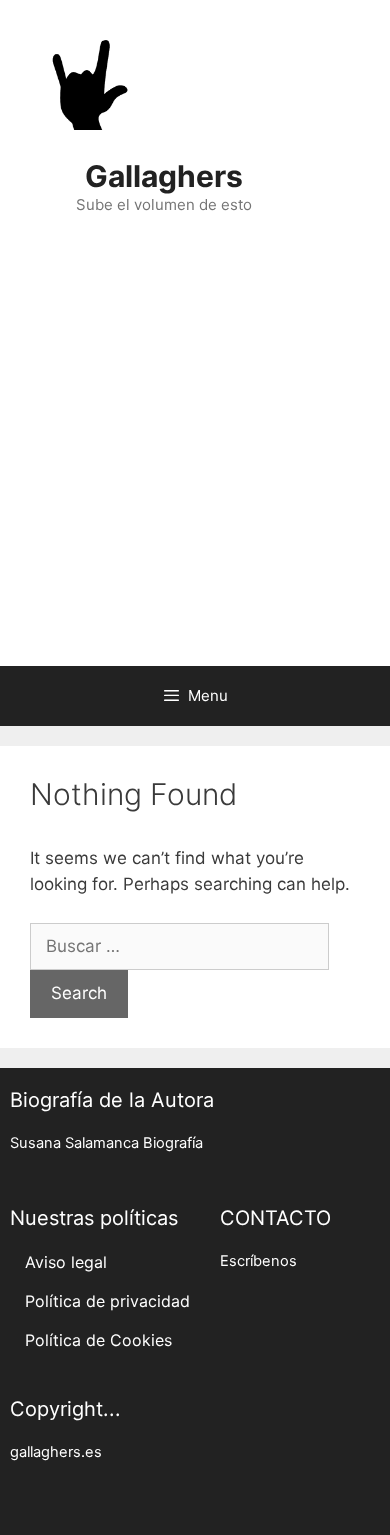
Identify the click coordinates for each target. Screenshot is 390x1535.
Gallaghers (164, 176)
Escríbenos (258, 1261)
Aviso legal (66, 1262)
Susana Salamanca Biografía (106, 1143)
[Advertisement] (195, 451)
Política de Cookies (98, 1340)
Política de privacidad (107, 1301)
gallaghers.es (56, 1452)
